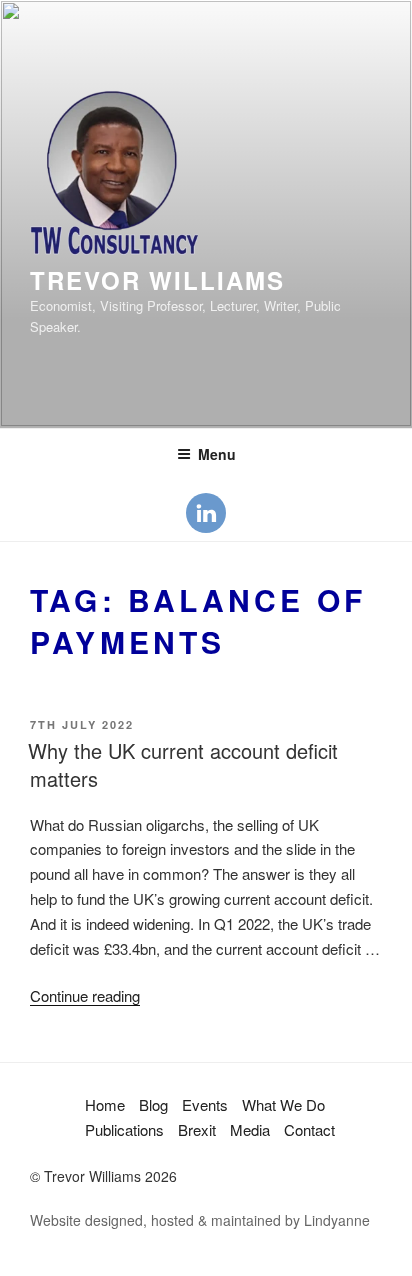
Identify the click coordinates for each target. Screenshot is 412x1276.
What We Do (283, 1104)
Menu (217, 454)
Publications (124, 1129)
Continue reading (85, 995)
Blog (153, 1104)
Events (205, 1104)
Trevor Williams (157, 280)
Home (105, 1104)
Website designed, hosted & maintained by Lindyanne (200, 1220)
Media (250, 1129)
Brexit (197, 1129)
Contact (309, 1129)
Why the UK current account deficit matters (183, 764)
